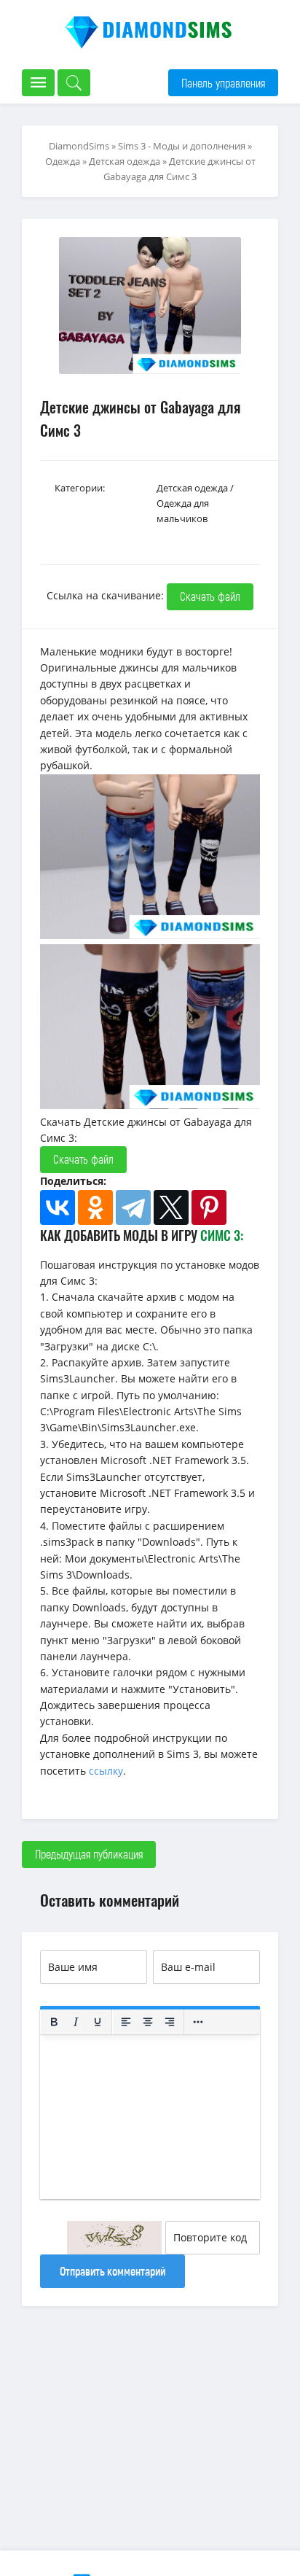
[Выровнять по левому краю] (126, 2022)
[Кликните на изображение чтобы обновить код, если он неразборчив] (114, 2238)
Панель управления (223, 83)
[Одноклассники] (95, 1207)
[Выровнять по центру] (148, 2022)
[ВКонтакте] (58, 1207)
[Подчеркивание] (98, 2022)
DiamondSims (79, 146)
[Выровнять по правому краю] (170, 2022)
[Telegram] (133, 1207)
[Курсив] (76, 2022)
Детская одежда (125, 161)
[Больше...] (198, 2022)
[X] (171, 1207)
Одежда (63, 161)
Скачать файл (210, 596)
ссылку (106, 1771)
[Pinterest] (209, 1207)
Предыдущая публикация (89, 1854)
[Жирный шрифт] (54, 2022)
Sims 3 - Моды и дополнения (182, 146)
